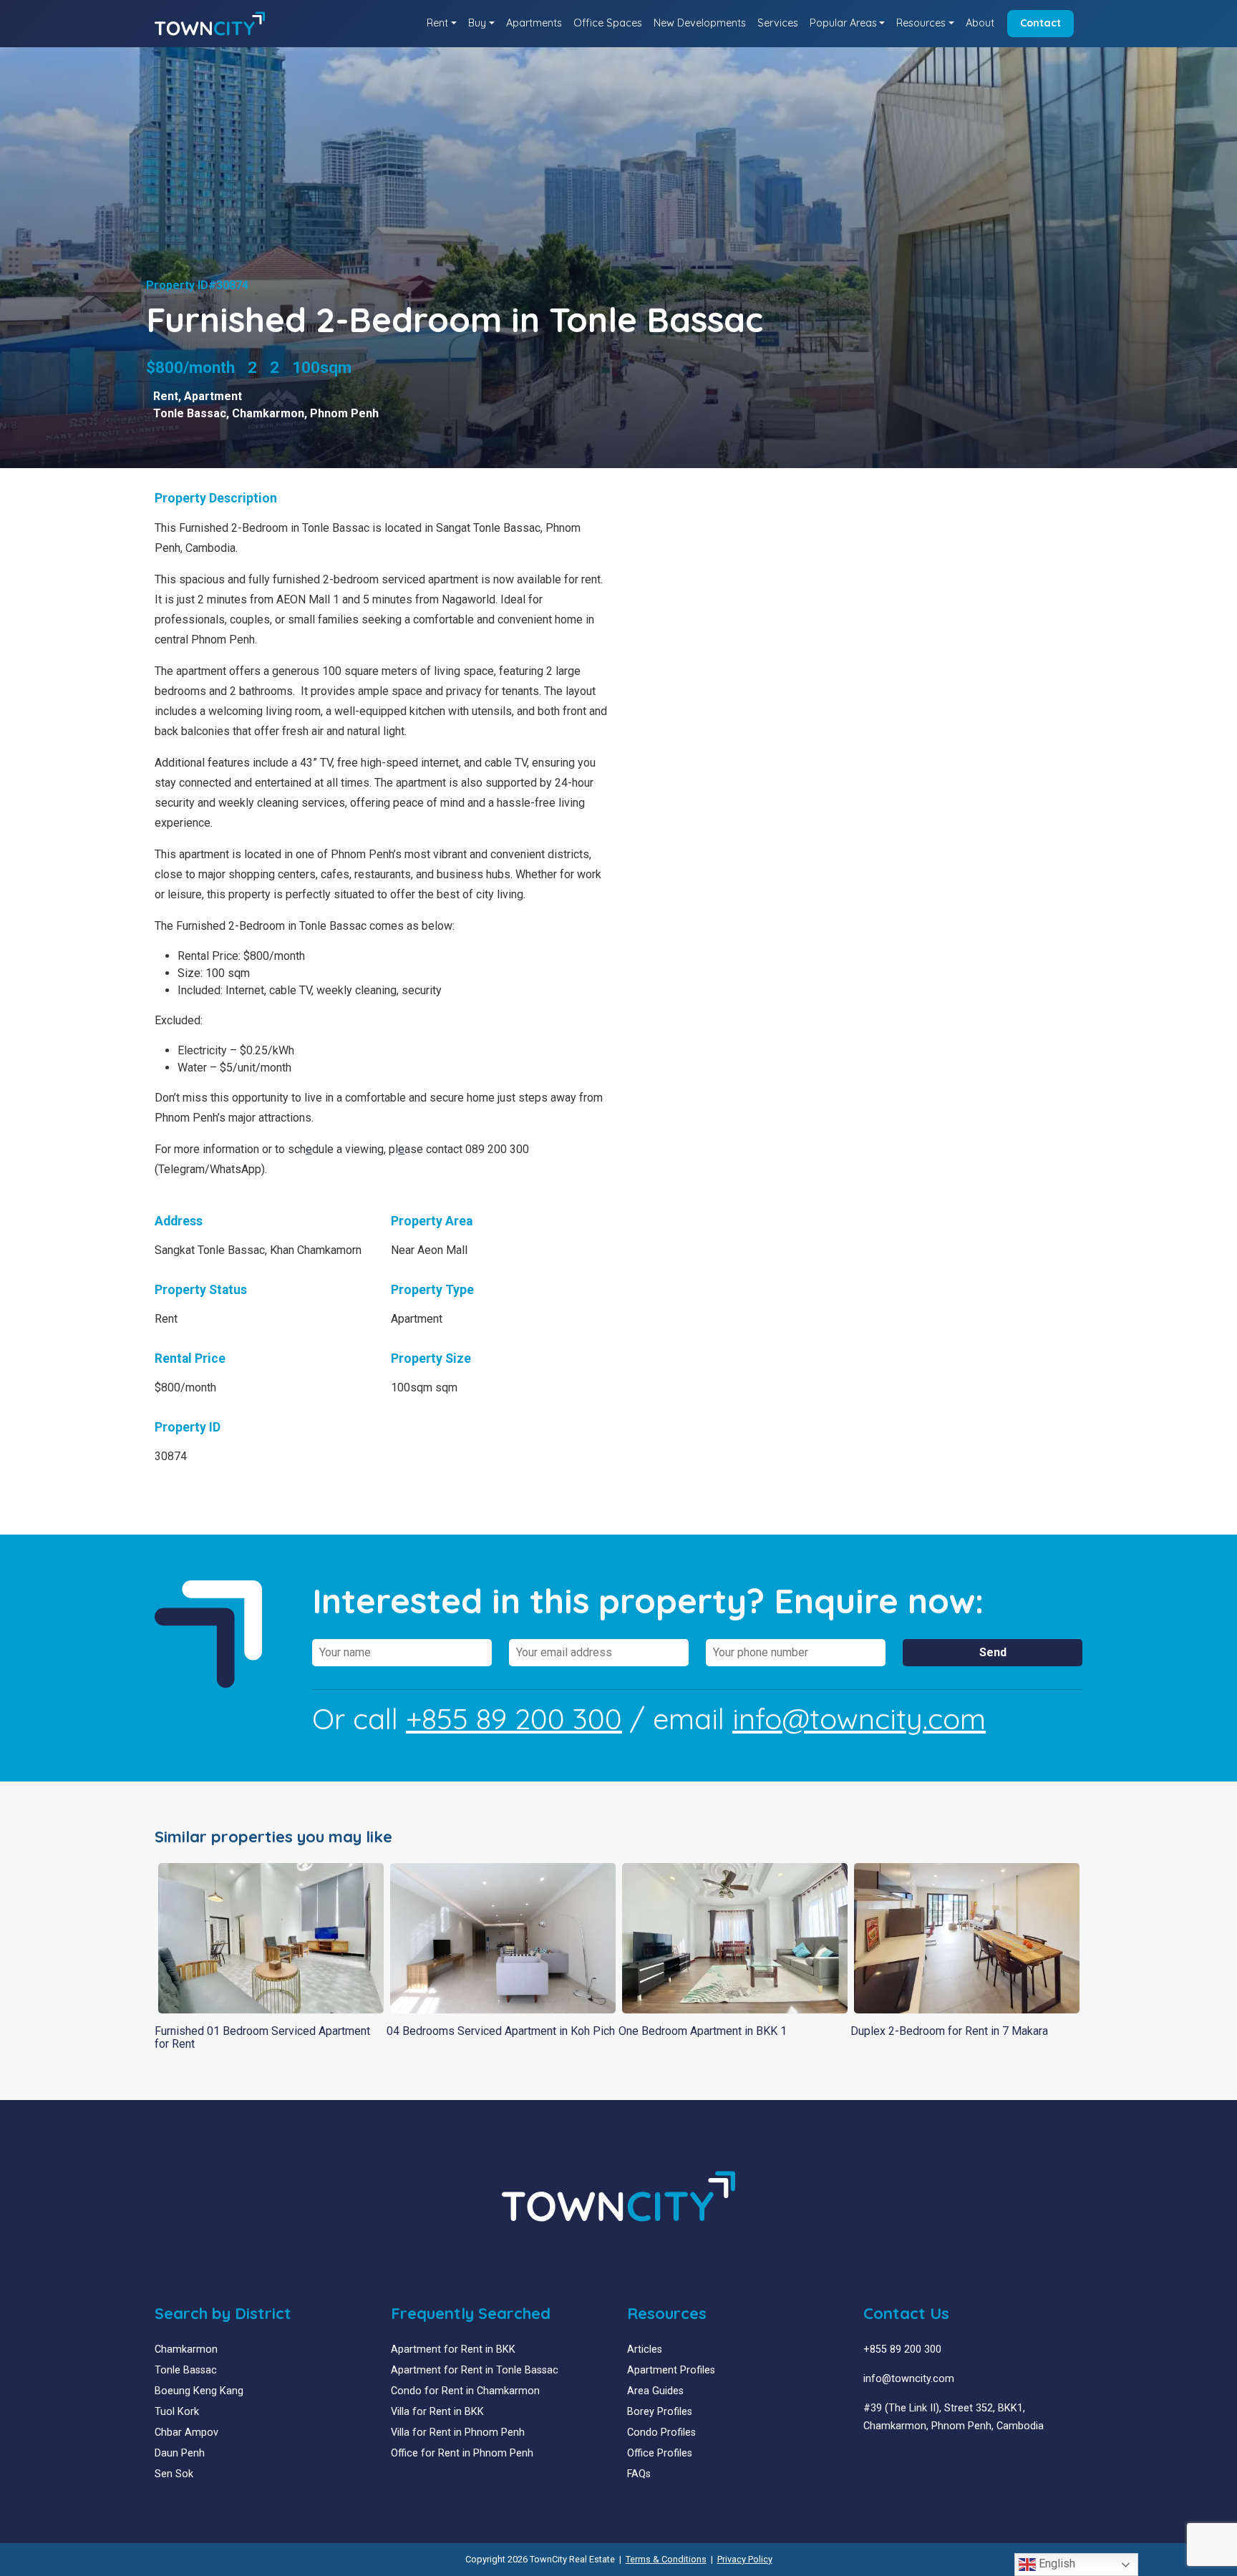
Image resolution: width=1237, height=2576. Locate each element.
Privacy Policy (745, 2559)
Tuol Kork (177, 2412)
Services (778, 23)
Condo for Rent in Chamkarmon (465, 2391)
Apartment (213, 396)
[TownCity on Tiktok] (922, 2460)
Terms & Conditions (666, 2559)
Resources (921, 23)
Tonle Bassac (190, 413)
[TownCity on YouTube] (890, 2460)
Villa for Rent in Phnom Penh (458, 2432)
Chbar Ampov (186, 2432)
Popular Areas (843, 23)
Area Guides (655, 2391)
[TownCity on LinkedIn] (879, 2460)
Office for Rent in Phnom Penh (462, 2453)
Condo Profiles (661, 2432)
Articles (645, 2349)
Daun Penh (180, 2453)
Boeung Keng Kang (199, 2391)
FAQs (639, 2474)
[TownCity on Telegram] (912, 2460)
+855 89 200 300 (514, 1719)
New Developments (700, 23)
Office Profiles (660, 2453)
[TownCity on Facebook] (869, 2460)
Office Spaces (608, 23)
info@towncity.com (859, 1719)
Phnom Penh (344, 413)
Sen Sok (174, 2474)
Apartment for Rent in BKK (453, 2349)
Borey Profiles (660, 2412)
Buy (477, 23)
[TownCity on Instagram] (901, 2460)
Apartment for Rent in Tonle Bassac (475, 2370)
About (980, 23)
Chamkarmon (268, 413)
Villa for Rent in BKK (437, 2412)
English (1056, 2563)
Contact (1040, 23)
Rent (437, 23)
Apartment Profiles (671, 2370)
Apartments (534, 23)
